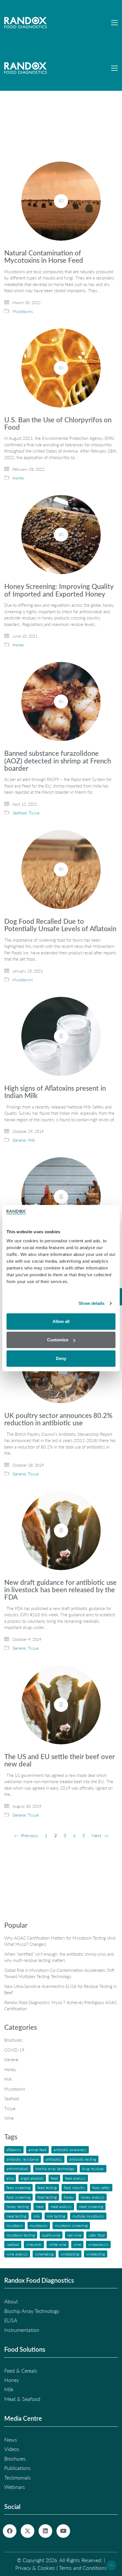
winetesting (96, 2254)
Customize (58, 1340)
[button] (114, 23)
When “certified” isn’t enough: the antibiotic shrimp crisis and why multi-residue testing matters (59, 1957)
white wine (58, 2244)
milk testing (56, 2216)
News (11, 2440)
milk (37, 2216)
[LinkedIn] (45, 2531)
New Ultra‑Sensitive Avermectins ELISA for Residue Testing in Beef (60, 1989)
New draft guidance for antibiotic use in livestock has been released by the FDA (60, 1590)
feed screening (18, 2187)
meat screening (91, 2206)
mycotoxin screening (71, 2225)
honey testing (18, 2206)
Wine (9, 2118)
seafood (13, 2244)
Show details (91, 1303)
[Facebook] (10, 2531)
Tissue (34, 813)
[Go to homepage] (26, 23)
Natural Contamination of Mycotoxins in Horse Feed (44, 257)
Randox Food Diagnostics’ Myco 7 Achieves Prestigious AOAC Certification (61, 2006)
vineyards (34, 2244)
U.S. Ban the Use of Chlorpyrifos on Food (58, 424)
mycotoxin (15, 2225)
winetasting (70, 2254)
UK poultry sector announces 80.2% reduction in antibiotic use (58, 1419)
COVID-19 (14, 2050)
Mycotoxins (23, 311)
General (19, 1140)
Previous (29, 1835)
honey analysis (93, 2197)
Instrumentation (22, 2330)
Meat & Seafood (22, 2399)
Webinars (15, 2487)
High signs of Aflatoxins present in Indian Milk (55, 1092)
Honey (18, 478)
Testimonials (18, 2478)
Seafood (20, 813)
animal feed (37, 2150)
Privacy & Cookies (35, 2568)
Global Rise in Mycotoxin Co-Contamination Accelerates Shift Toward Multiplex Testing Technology (59, 1973)
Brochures (13, 2040)
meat (40, 2206)
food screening (18, 2197)
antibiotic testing (83, 2159)
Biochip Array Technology (55, 2169)
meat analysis (61, 2206)
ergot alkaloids (32, 2178)
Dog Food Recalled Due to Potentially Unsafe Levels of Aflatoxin (60, 925)
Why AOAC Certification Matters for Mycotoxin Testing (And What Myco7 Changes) (60, 1941)
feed (54, 2178)
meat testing (16, 2216)
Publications (17, 2468)
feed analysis (75, 2178)
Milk (31, 1140)
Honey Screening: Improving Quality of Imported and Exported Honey (59, 590)
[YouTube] (63, 2531)
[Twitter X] (28, 2531)
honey (69, 2197)
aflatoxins (14, 2150)
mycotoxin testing (21, 2235)
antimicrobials (17, 2169)
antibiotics (54, 2159)
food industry (74, 2187)
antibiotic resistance (23, 2159)
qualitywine (51, 2235)
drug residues (93, 2169)
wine (77, 2244)
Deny (61, 1358)
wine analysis (17, 2254)
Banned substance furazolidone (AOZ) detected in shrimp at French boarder (58, 761)
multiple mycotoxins (88, 2216)
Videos (12, 2449)
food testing (47, 2197)
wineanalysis (98, 2244)
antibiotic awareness (70, 2150)
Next (97, 1835)
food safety (101, 2187)
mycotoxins (39, 2225)
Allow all (61, 1321)
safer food (97, 2235)
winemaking (44, 2254)
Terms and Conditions (83, 2568)
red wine (74, 2235)
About (11, 2301)
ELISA (10, 2178)
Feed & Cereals (21, 2371)
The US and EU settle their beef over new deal (59, 1760)
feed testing (47, 2187)
